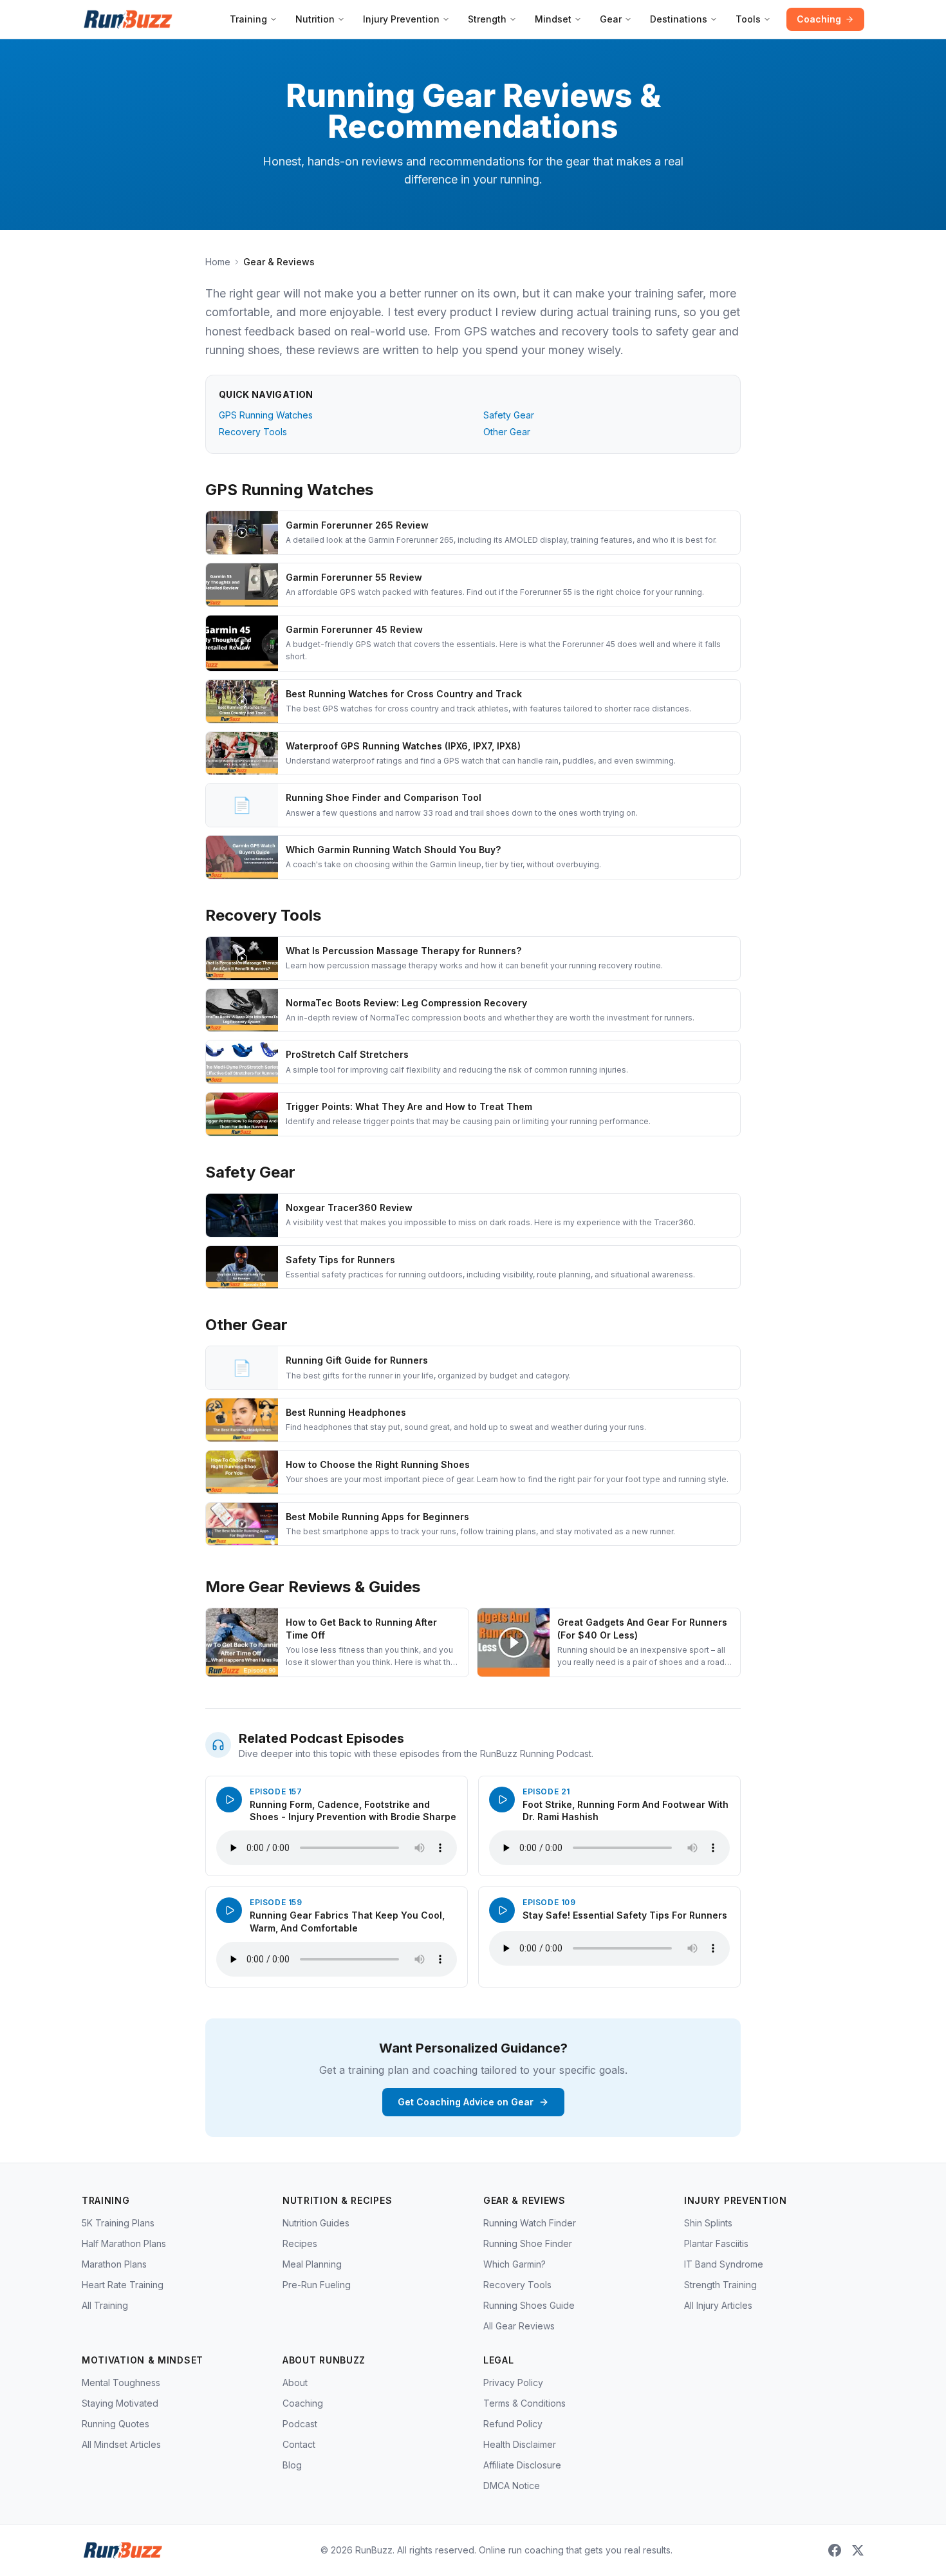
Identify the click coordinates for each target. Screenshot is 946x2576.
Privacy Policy (513, 2383)
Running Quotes (116, 2424)
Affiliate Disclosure (522, 2465)
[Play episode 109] (502, 1910)
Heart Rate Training (123, 2285)
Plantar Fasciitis (716, 2243)
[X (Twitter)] (858, 2550)
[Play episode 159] (229, 1910)
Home (218, 262)
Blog (292, 2465)
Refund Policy (513, 2424)
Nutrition (315, 19)
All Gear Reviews (519, 2326)
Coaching (819, 19)
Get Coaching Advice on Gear (466, 2102)
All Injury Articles (718, 2305)
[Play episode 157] (229, 1800)
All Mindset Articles (121, 2444)
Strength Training (720, 2285)
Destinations (679, 19)
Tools (748, 19)
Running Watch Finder (530, 2223)
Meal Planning (312, 2264)
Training (248, 19)
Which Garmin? (515, 2264)
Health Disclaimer (520, 2444)
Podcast (300, 2424)
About (295, 2383)
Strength (487, 19)
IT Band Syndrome (724, 2264)
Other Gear (507, 432)
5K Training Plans (118, 2223)
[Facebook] (835, 2550)
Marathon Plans (114, 2264)
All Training (105, 2305)
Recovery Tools (253, 432)
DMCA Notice (512, 2486)
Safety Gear (509, 415)
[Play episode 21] (502, 1800)
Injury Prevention (401, 19)
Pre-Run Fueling (317, 2285)
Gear (611, 19)
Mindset (553, 19)
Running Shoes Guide (529, 2305)
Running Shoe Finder (528, 2243)
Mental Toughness (121, 2383)
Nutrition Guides (316, 2223)
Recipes (300, 2243)
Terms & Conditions (524, 2403)
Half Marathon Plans (124, 2243)
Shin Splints (708, 2223)
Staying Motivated (120, 2403)
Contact (299, 2444)
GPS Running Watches (266, 415)
